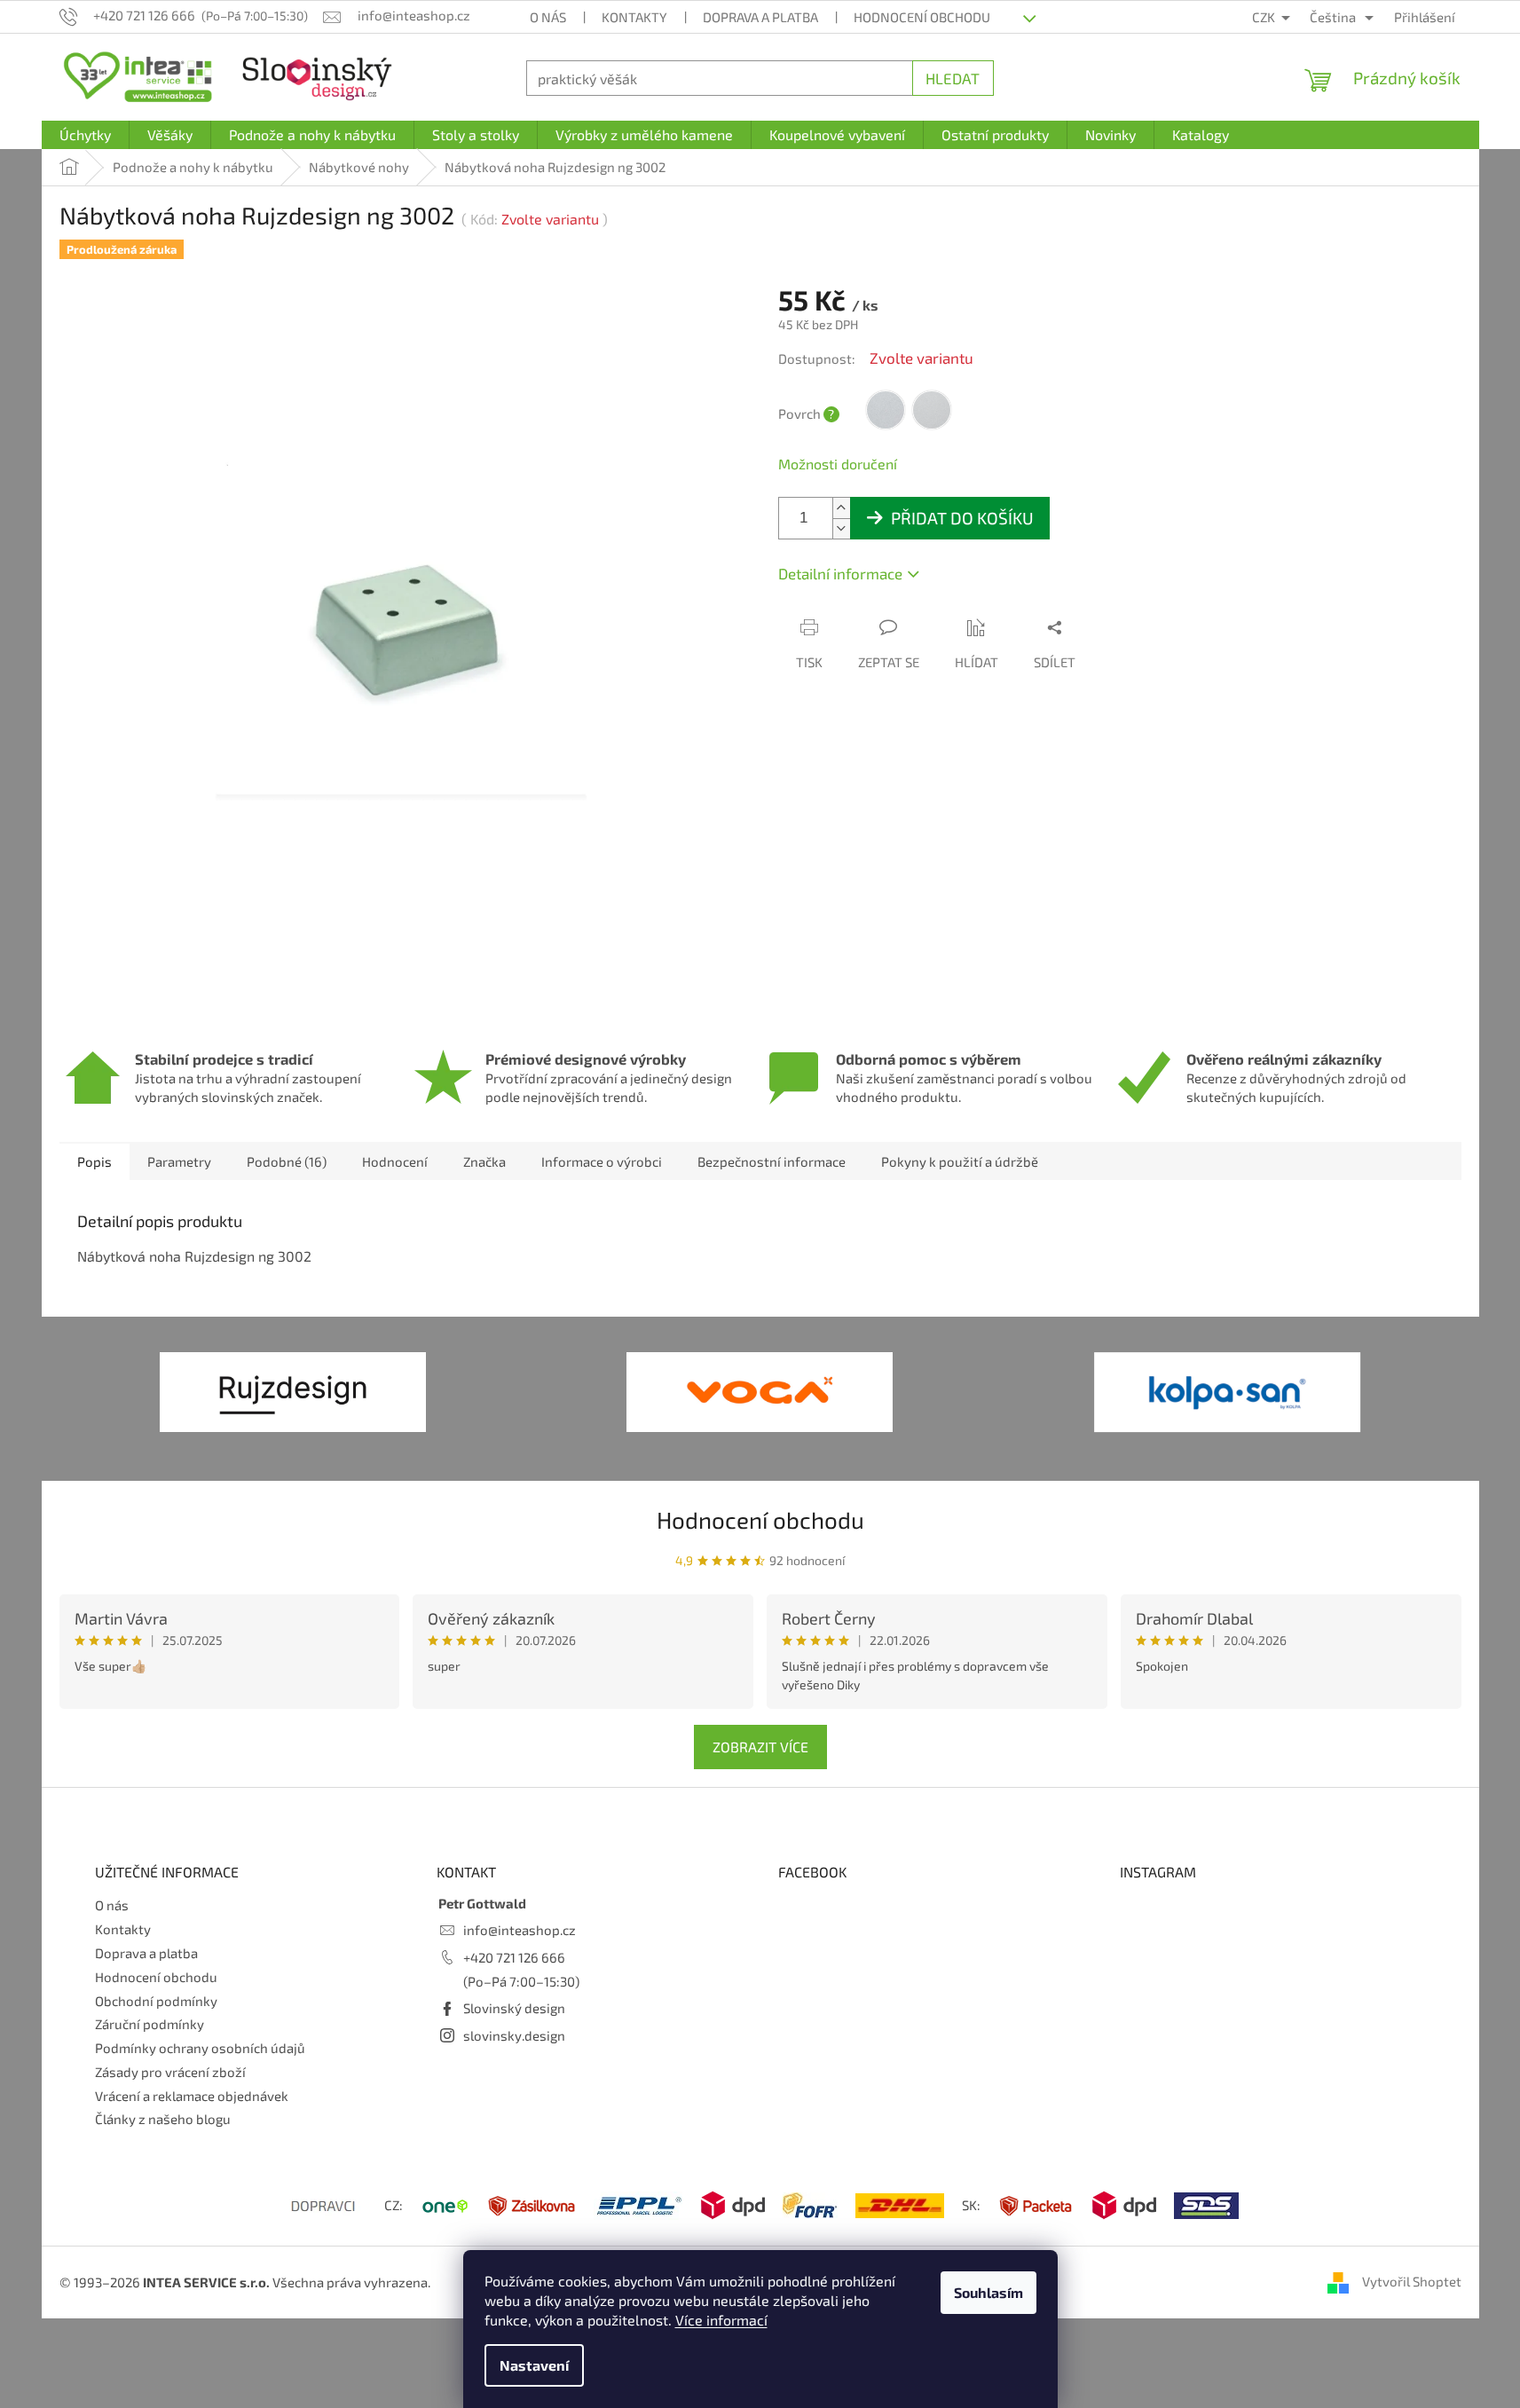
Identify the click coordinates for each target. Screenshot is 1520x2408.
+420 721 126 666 (514, 1957)
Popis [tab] (95, 1161)
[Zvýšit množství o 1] (841, 508)
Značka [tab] (484, 1161)
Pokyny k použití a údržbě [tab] (960, 1161)
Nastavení (534, 2365)
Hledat (953, 78)
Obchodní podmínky (156, 2001)
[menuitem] (85, 135)
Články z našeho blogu (163, 2119)
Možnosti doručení (838, 464)
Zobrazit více (760, 1747)
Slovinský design (514, 2008)
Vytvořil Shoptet (1412, 2281)
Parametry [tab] (179, 1161)
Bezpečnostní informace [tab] (772, 1161)
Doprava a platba (760, 17)
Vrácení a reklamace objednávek (192, 2096)
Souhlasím (988, 2292)
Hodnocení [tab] (395, 1161)
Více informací (721, 2320)
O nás (548, 17)
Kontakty (634, 17)
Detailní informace (840, 573)
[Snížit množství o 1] (841, 528)
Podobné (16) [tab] (287, 1161)
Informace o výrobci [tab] (602, 1161)
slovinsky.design (514, 2035)
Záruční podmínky (150, 2024)
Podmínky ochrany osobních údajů (200, 2048)
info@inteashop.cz (520, 1930)
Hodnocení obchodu (922, 17)
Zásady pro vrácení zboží (170, 2072)
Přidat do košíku (962, 518)
